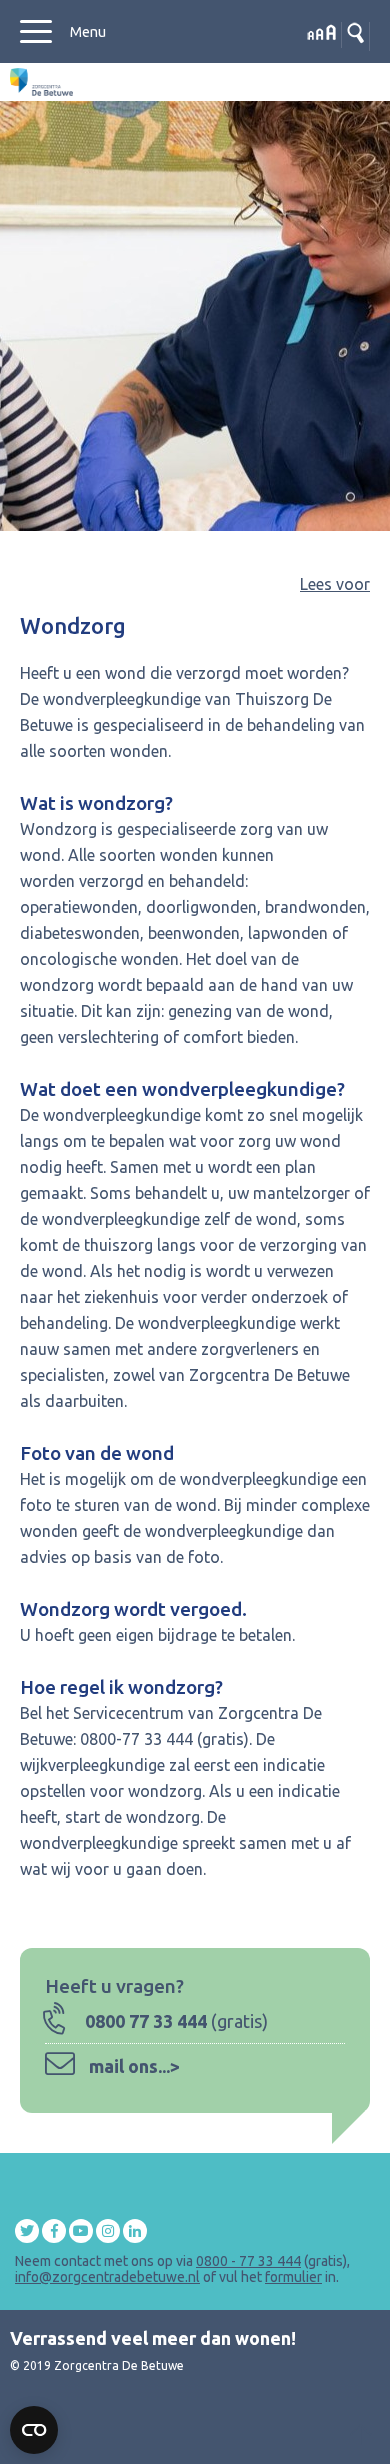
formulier (293, 2277)
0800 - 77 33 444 (248, 2261)
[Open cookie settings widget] (34, 2430)
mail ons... (129, 2066)
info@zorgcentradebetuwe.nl (107, 2277)
